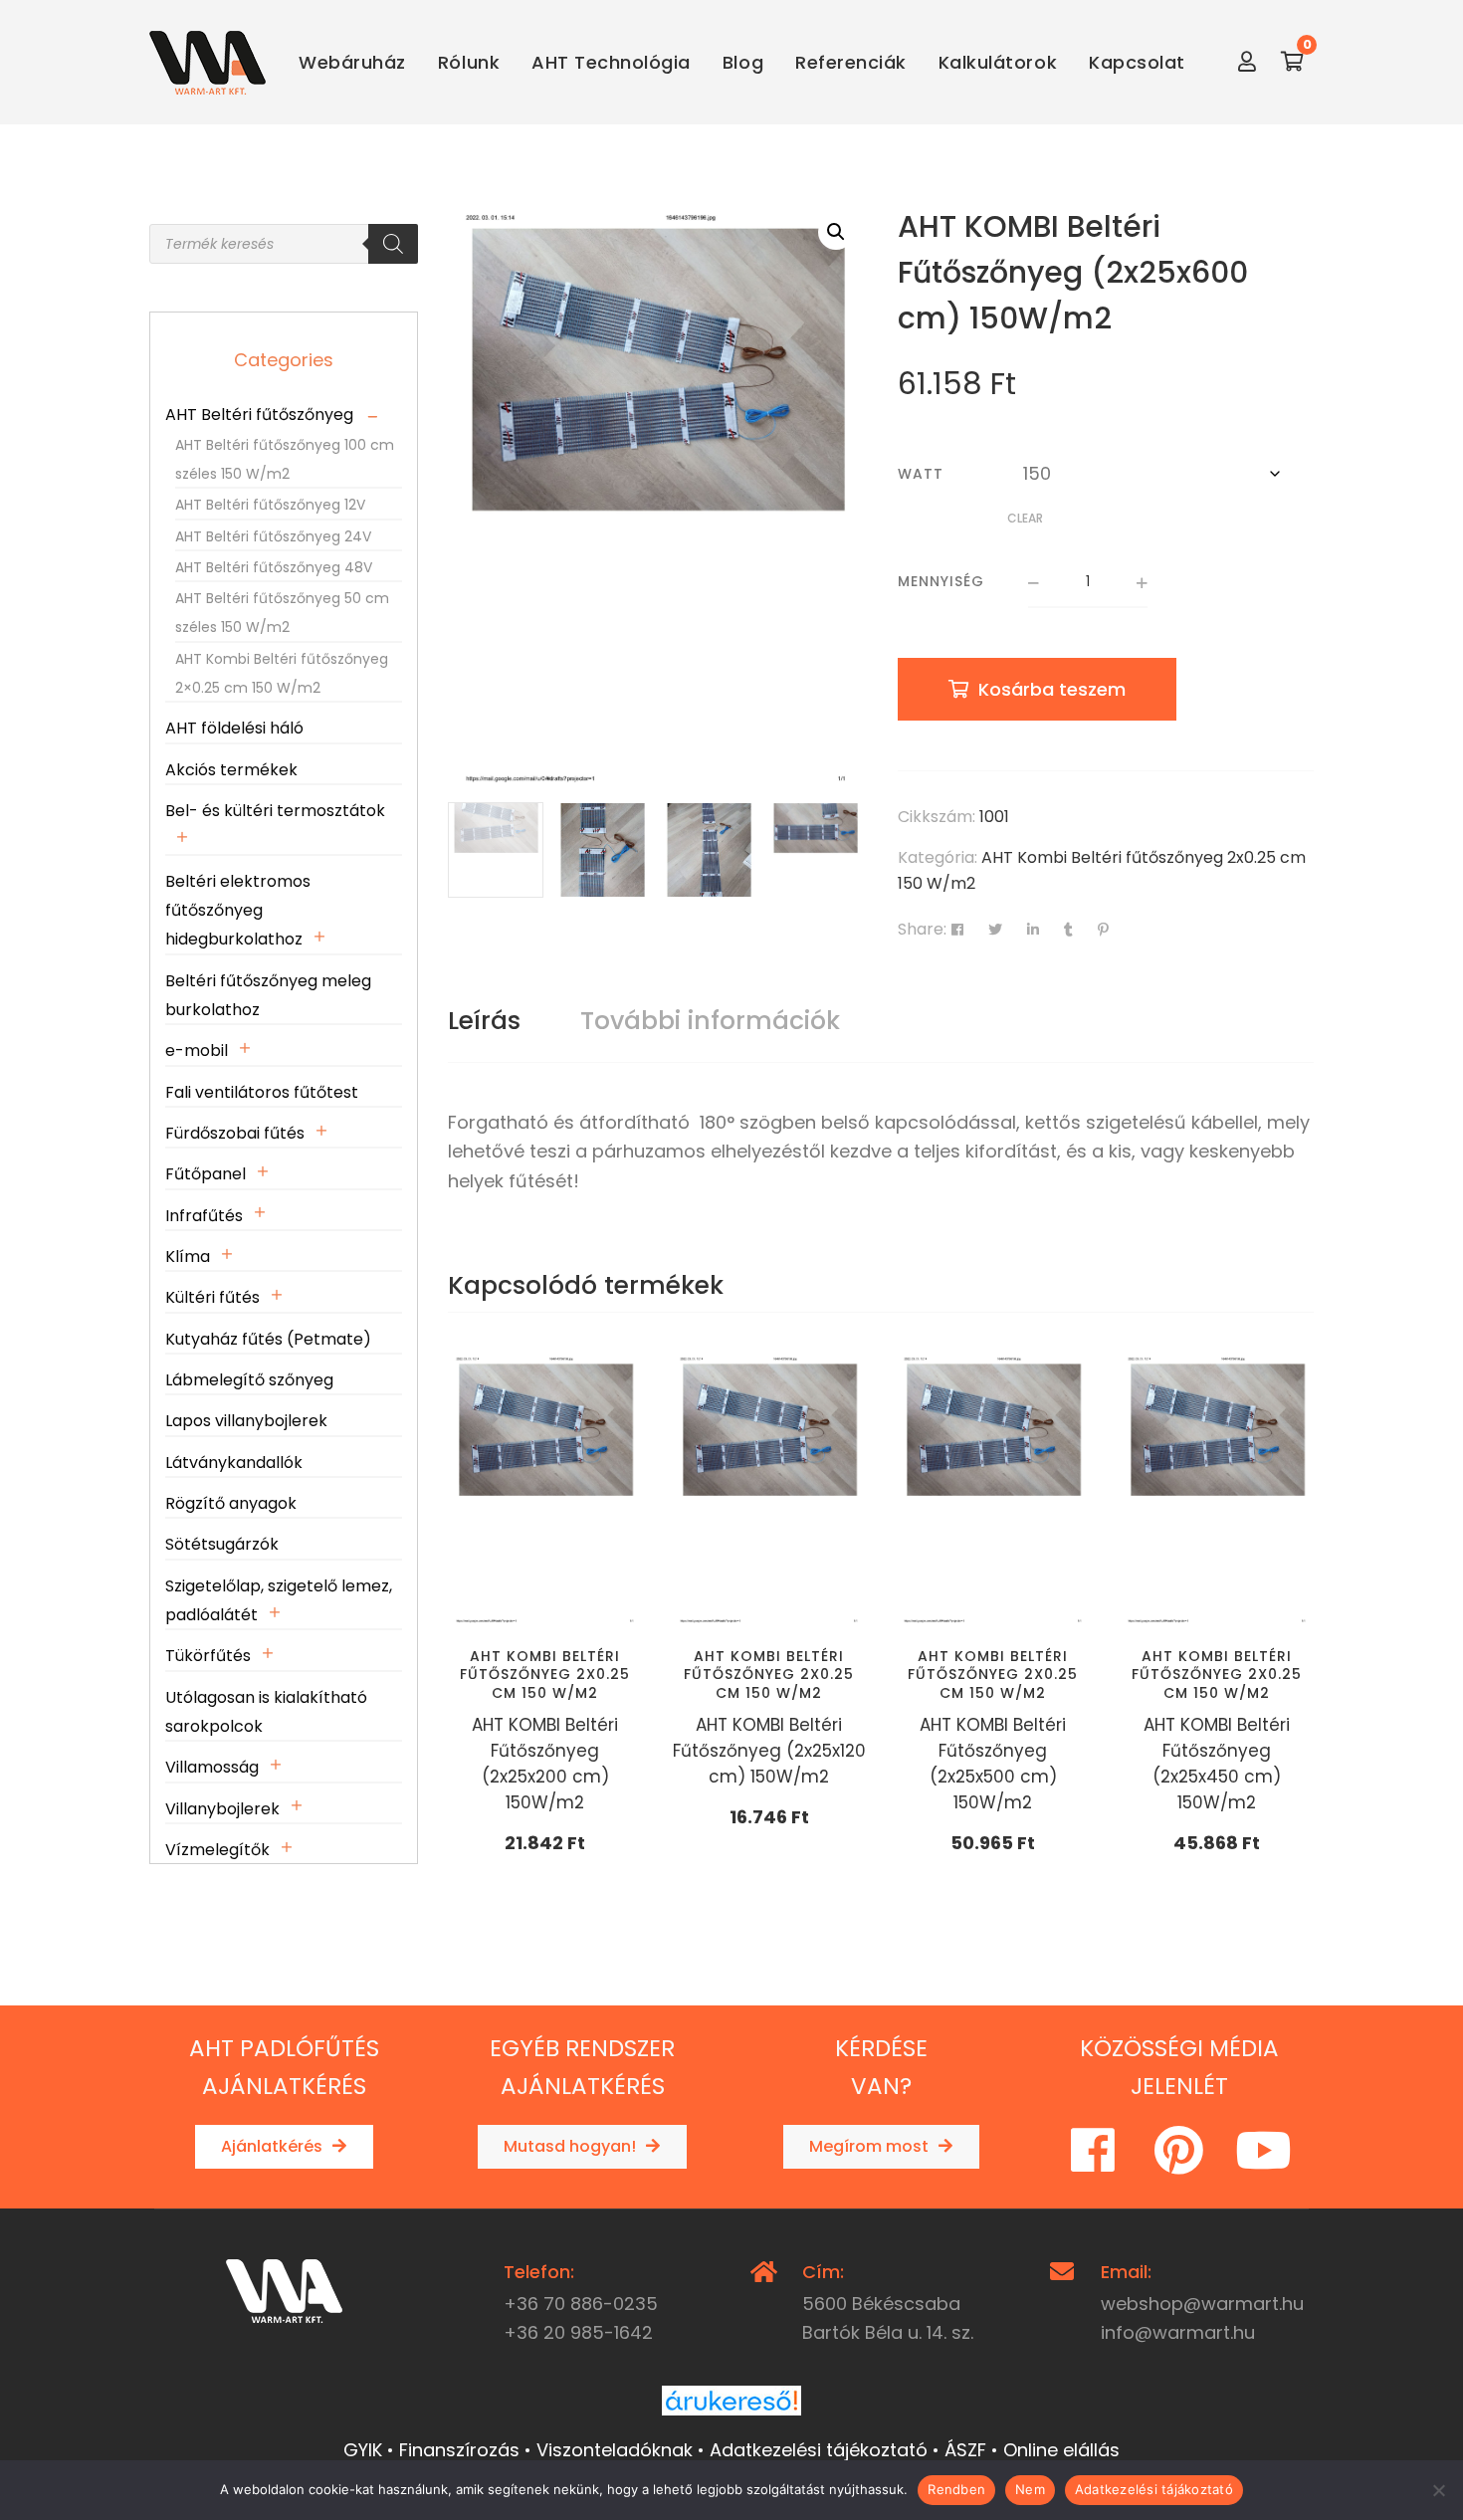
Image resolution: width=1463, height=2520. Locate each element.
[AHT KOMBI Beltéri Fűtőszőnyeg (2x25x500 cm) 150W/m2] (993, 1490)
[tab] (484, 1021)
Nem (1030, 2489)
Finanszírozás (459, 2450)
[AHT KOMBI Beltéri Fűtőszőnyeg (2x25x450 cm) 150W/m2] (1217, 1490)
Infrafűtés (204, 1216)
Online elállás (1061, 2450)
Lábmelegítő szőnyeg (249, 1380)
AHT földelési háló (234, 728)
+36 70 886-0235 (581, 2304)
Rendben (956, 2489)
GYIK (363, 2450)
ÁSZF (965, 2450)
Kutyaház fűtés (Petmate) (268, 1339)
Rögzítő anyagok (231, 1503)
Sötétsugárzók (222, 1544)
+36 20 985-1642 (578, 2332)
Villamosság (212, 1767)
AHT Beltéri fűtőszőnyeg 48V (274, 567)
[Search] (393, 244)
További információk (710, 1021)
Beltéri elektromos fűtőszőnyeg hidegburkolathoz (238, 911)
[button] (836, 232)
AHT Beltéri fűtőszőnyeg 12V (270, 505)
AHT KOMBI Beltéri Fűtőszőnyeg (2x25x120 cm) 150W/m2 (769, 1751)
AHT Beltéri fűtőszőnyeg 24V (273, 536)
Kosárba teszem (1052, 689)
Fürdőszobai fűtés (235, 1133)
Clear (1025, 518)
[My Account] (1247, 62)
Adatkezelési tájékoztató (819, 2450)
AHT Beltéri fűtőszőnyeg (259, 415)
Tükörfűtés (208, 1656)
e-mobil (197, 1050)
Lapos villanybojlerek (246, 1421)
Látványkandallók (234, 1463)
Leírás (484, 1021)
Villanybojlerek (222, 1809)
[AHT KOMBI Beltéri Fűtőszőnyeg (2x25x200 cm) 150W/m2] (545, 1490)
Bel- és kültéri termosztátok (275, 811)
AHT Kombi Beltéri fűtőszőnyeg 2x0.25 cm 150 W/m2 (545, 1674)
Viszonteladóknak (615, 2450)
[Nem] (1438, 2490)
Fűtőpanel (206, 1174)
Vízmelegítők (217, 1850)
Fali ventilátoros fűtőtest (262, 1092)
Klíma (188, 1257)
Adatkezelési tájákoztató (1154, 2489)
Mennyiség (941, 581)
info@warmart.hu (1178, 2332)
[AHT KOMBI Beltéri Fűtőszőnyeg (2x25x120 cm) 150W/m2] (769, 1490)
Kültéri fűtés (212, 1297)
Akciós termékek (231, 770)
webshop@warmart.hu (1202, 2304)
